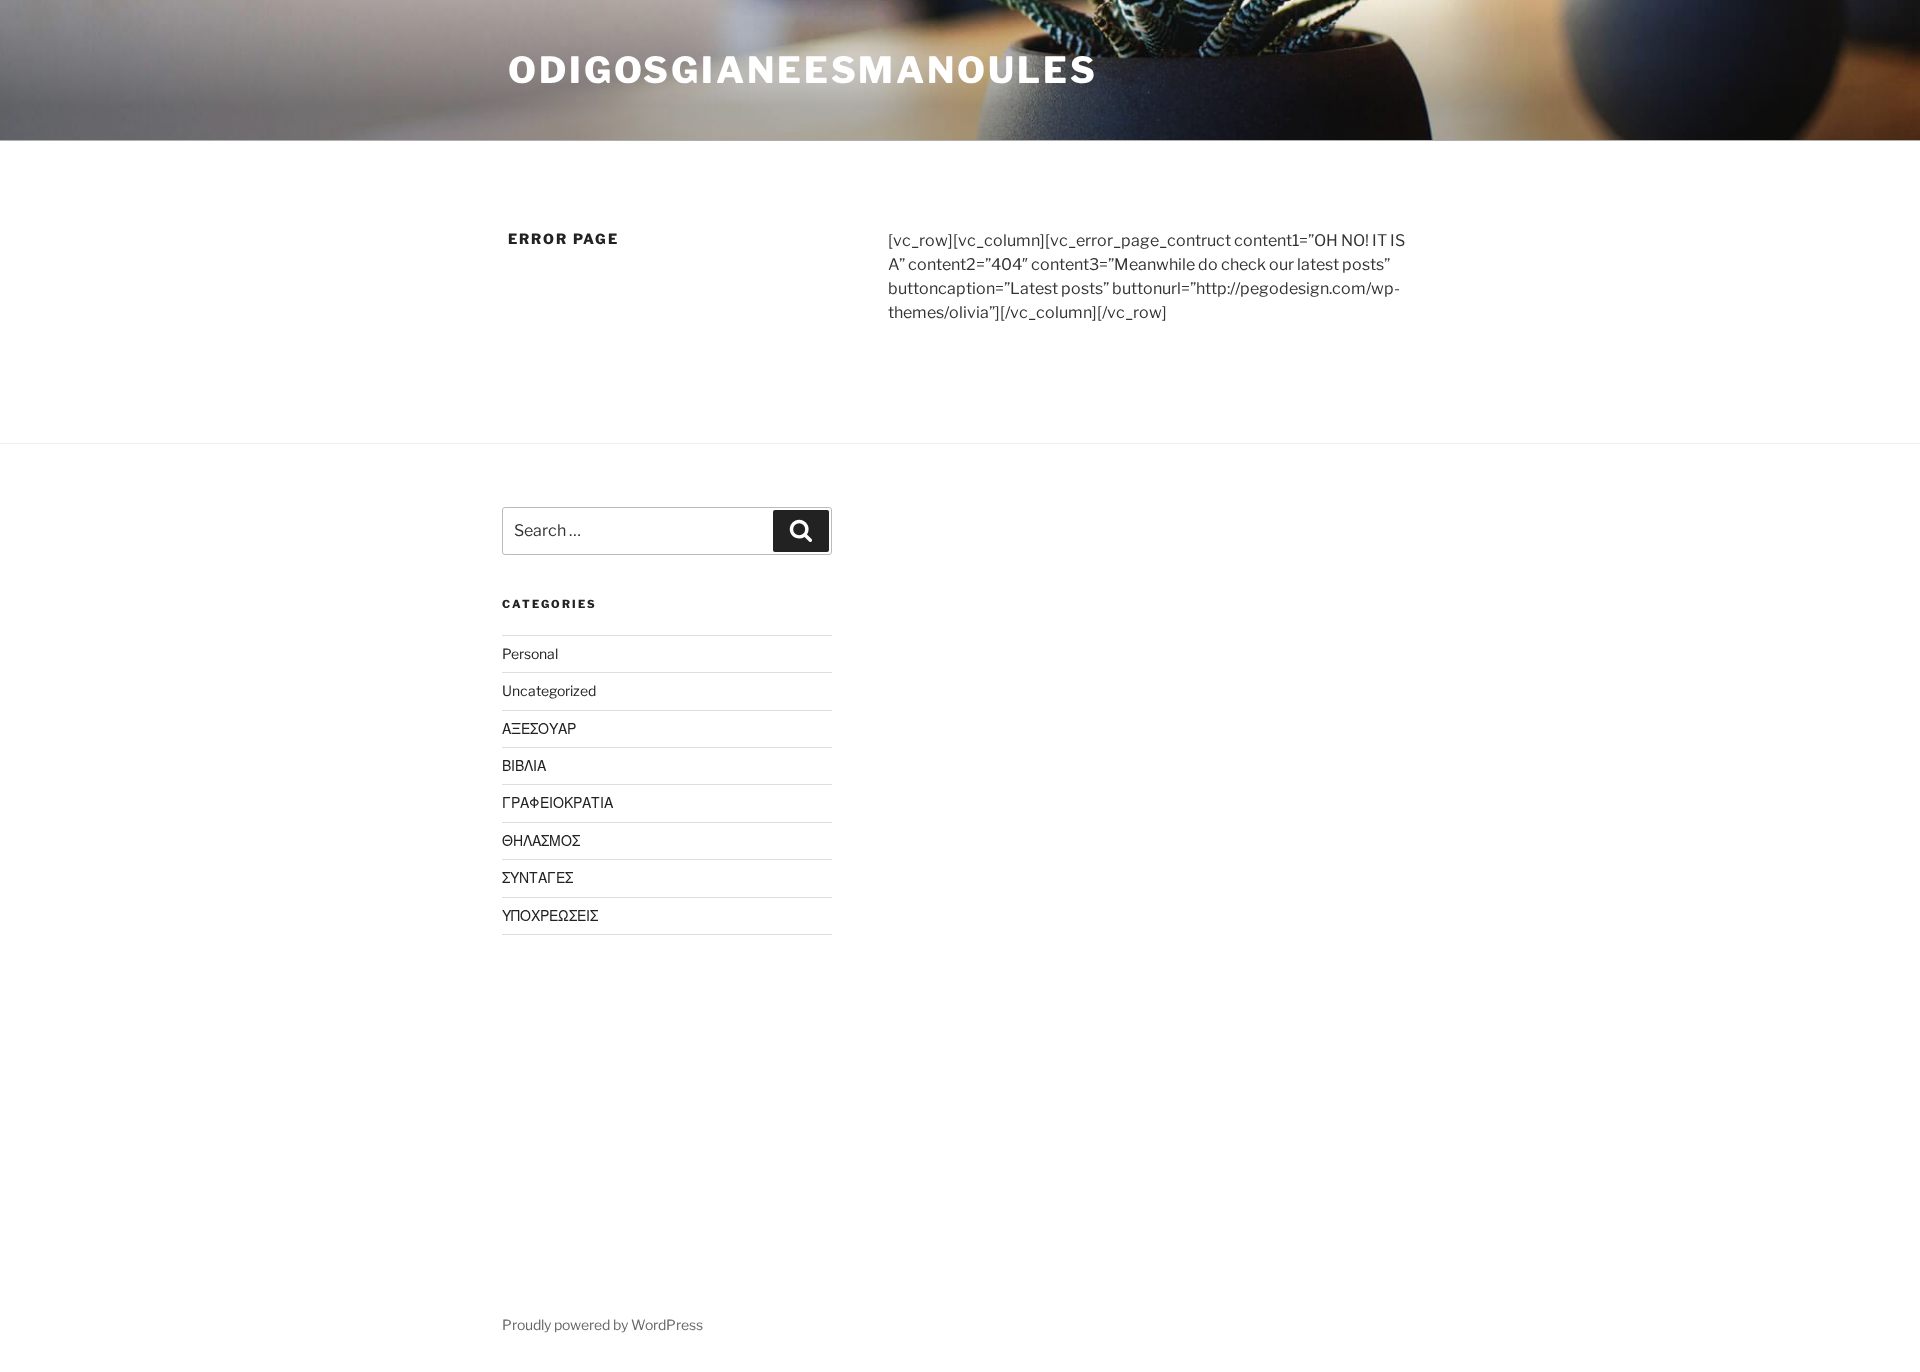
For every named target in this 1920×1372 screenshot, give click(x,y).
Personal (530, 653)
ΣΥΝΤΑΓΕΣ (537, 877)
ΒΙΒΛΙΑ (524, 765)
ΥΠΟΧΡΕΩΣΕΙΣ (550, 915)
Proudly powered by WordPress (602, 1324)
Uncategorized (549, 690)
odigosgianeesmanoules (802, 70)
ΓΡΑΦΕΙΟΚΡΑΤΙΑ (557, 802)
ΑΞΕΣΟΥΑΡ (539, 728)
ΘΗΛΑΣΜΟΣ (541, 840)
